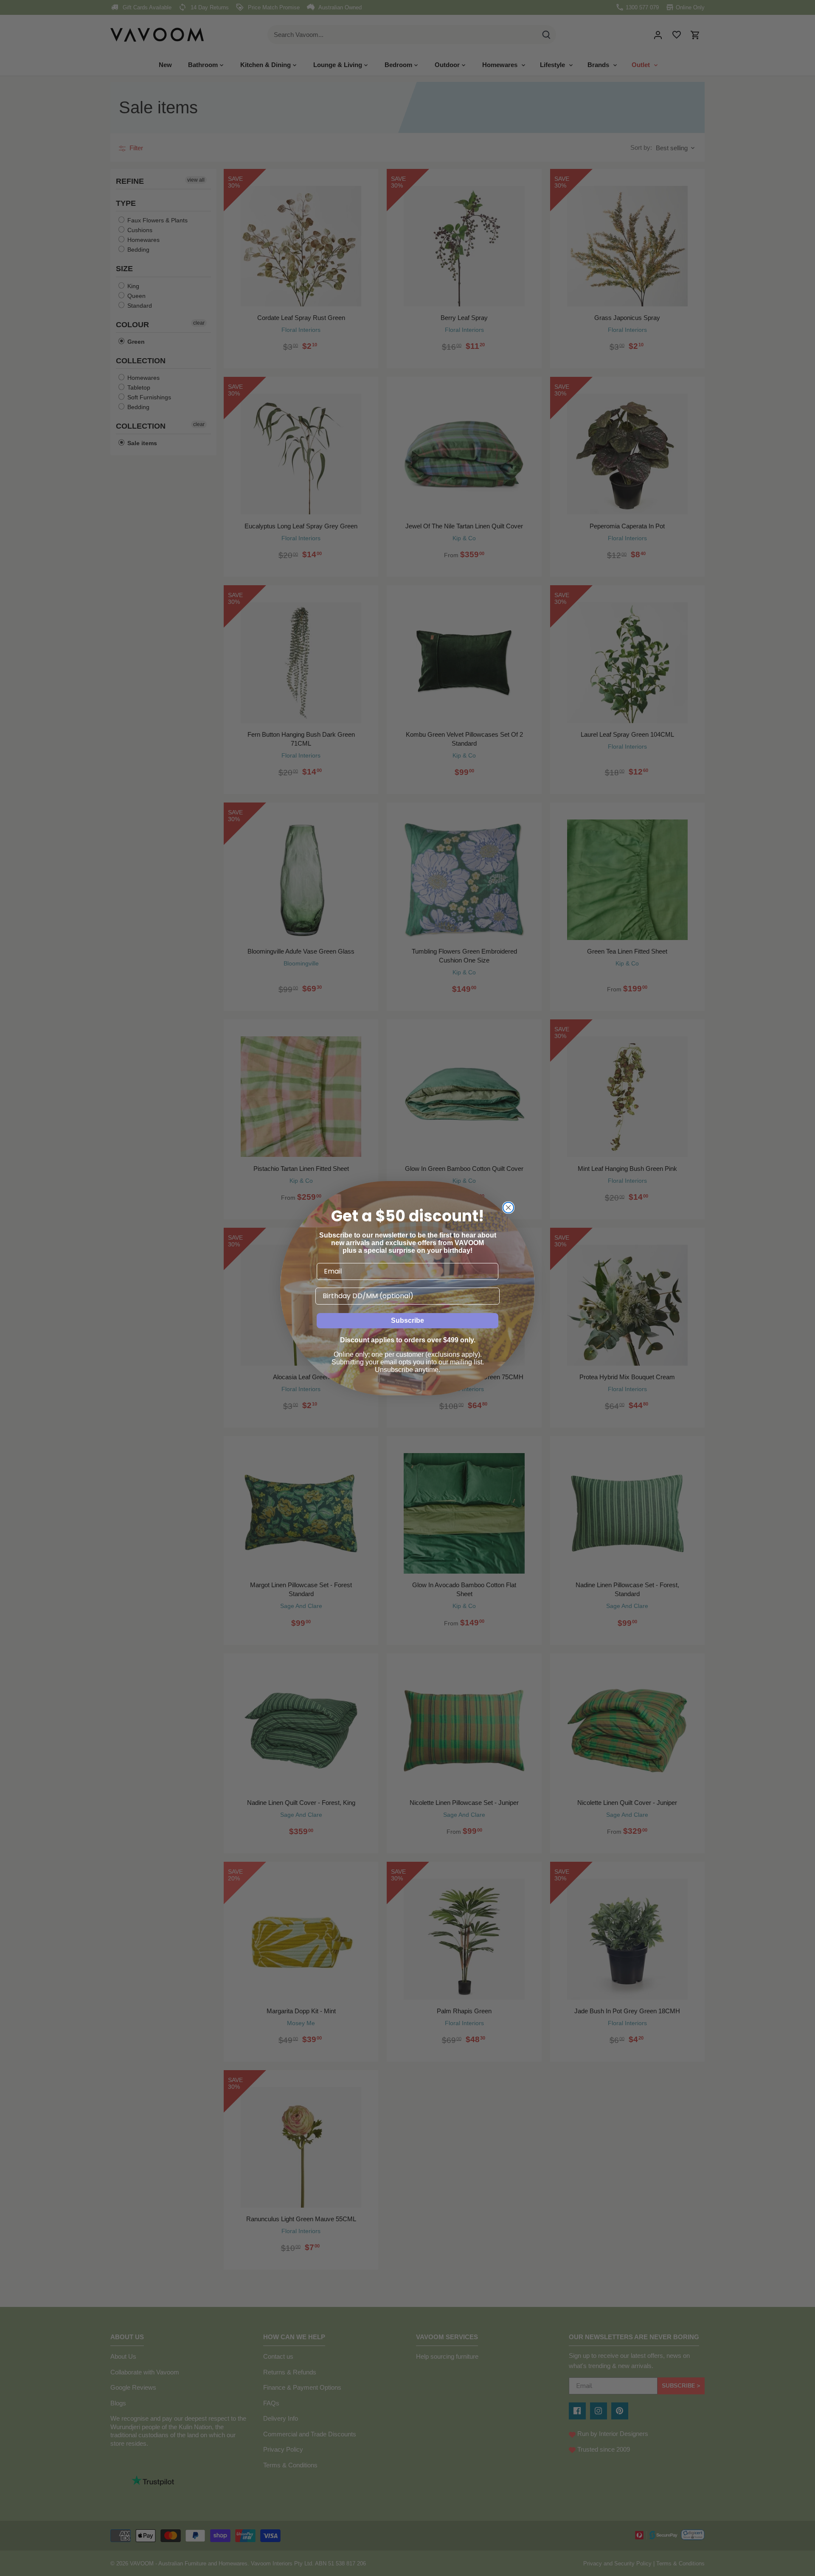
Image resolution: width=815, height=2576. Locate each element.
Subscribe (407, 1320)
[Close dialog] (508, 1208)
